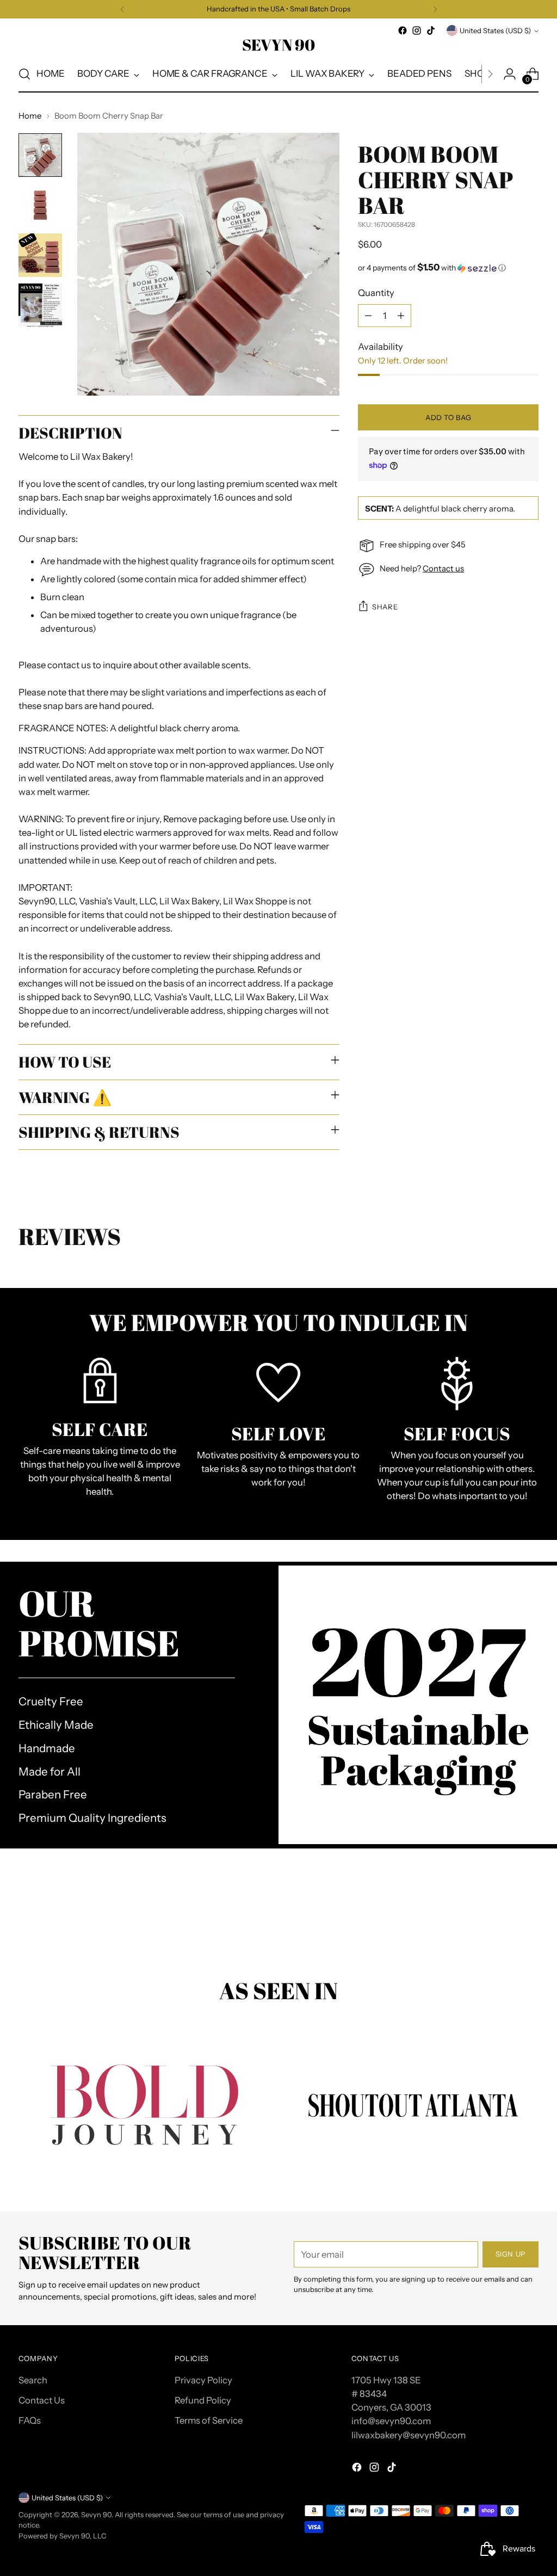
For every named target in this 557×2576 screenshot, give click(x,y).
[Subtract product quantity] (368, 316)
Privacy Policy (203, 2380)
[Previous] (122, 9)
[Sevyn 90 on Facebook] (403, 30)
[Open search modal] (24, 74)
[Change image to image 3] (40, 255)
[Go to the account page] (510, 74)
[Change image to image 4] (40, 305)
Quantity (376, 293)
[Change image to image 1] (40, 155)
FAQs (30, 2420)
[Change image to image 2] (40, 205)
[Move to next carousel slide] (529, 1919)
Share (385, 607)
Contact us (443, 569)
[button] (448, 268)
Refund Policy (203, 2400)
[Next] (435, 9)
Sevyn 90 (96, 2515)
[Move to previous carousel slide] (504, 1919)
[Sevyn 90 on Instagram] (417, 30)
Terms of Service (209, 2420)
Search (33, 2380)
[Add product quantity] (401, 316)
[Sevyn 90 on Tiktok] (431, 30)
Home (30, 116)
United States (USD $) (495, 30)
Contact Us (42, 2400)
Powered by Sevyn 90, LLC (63, 2536)
